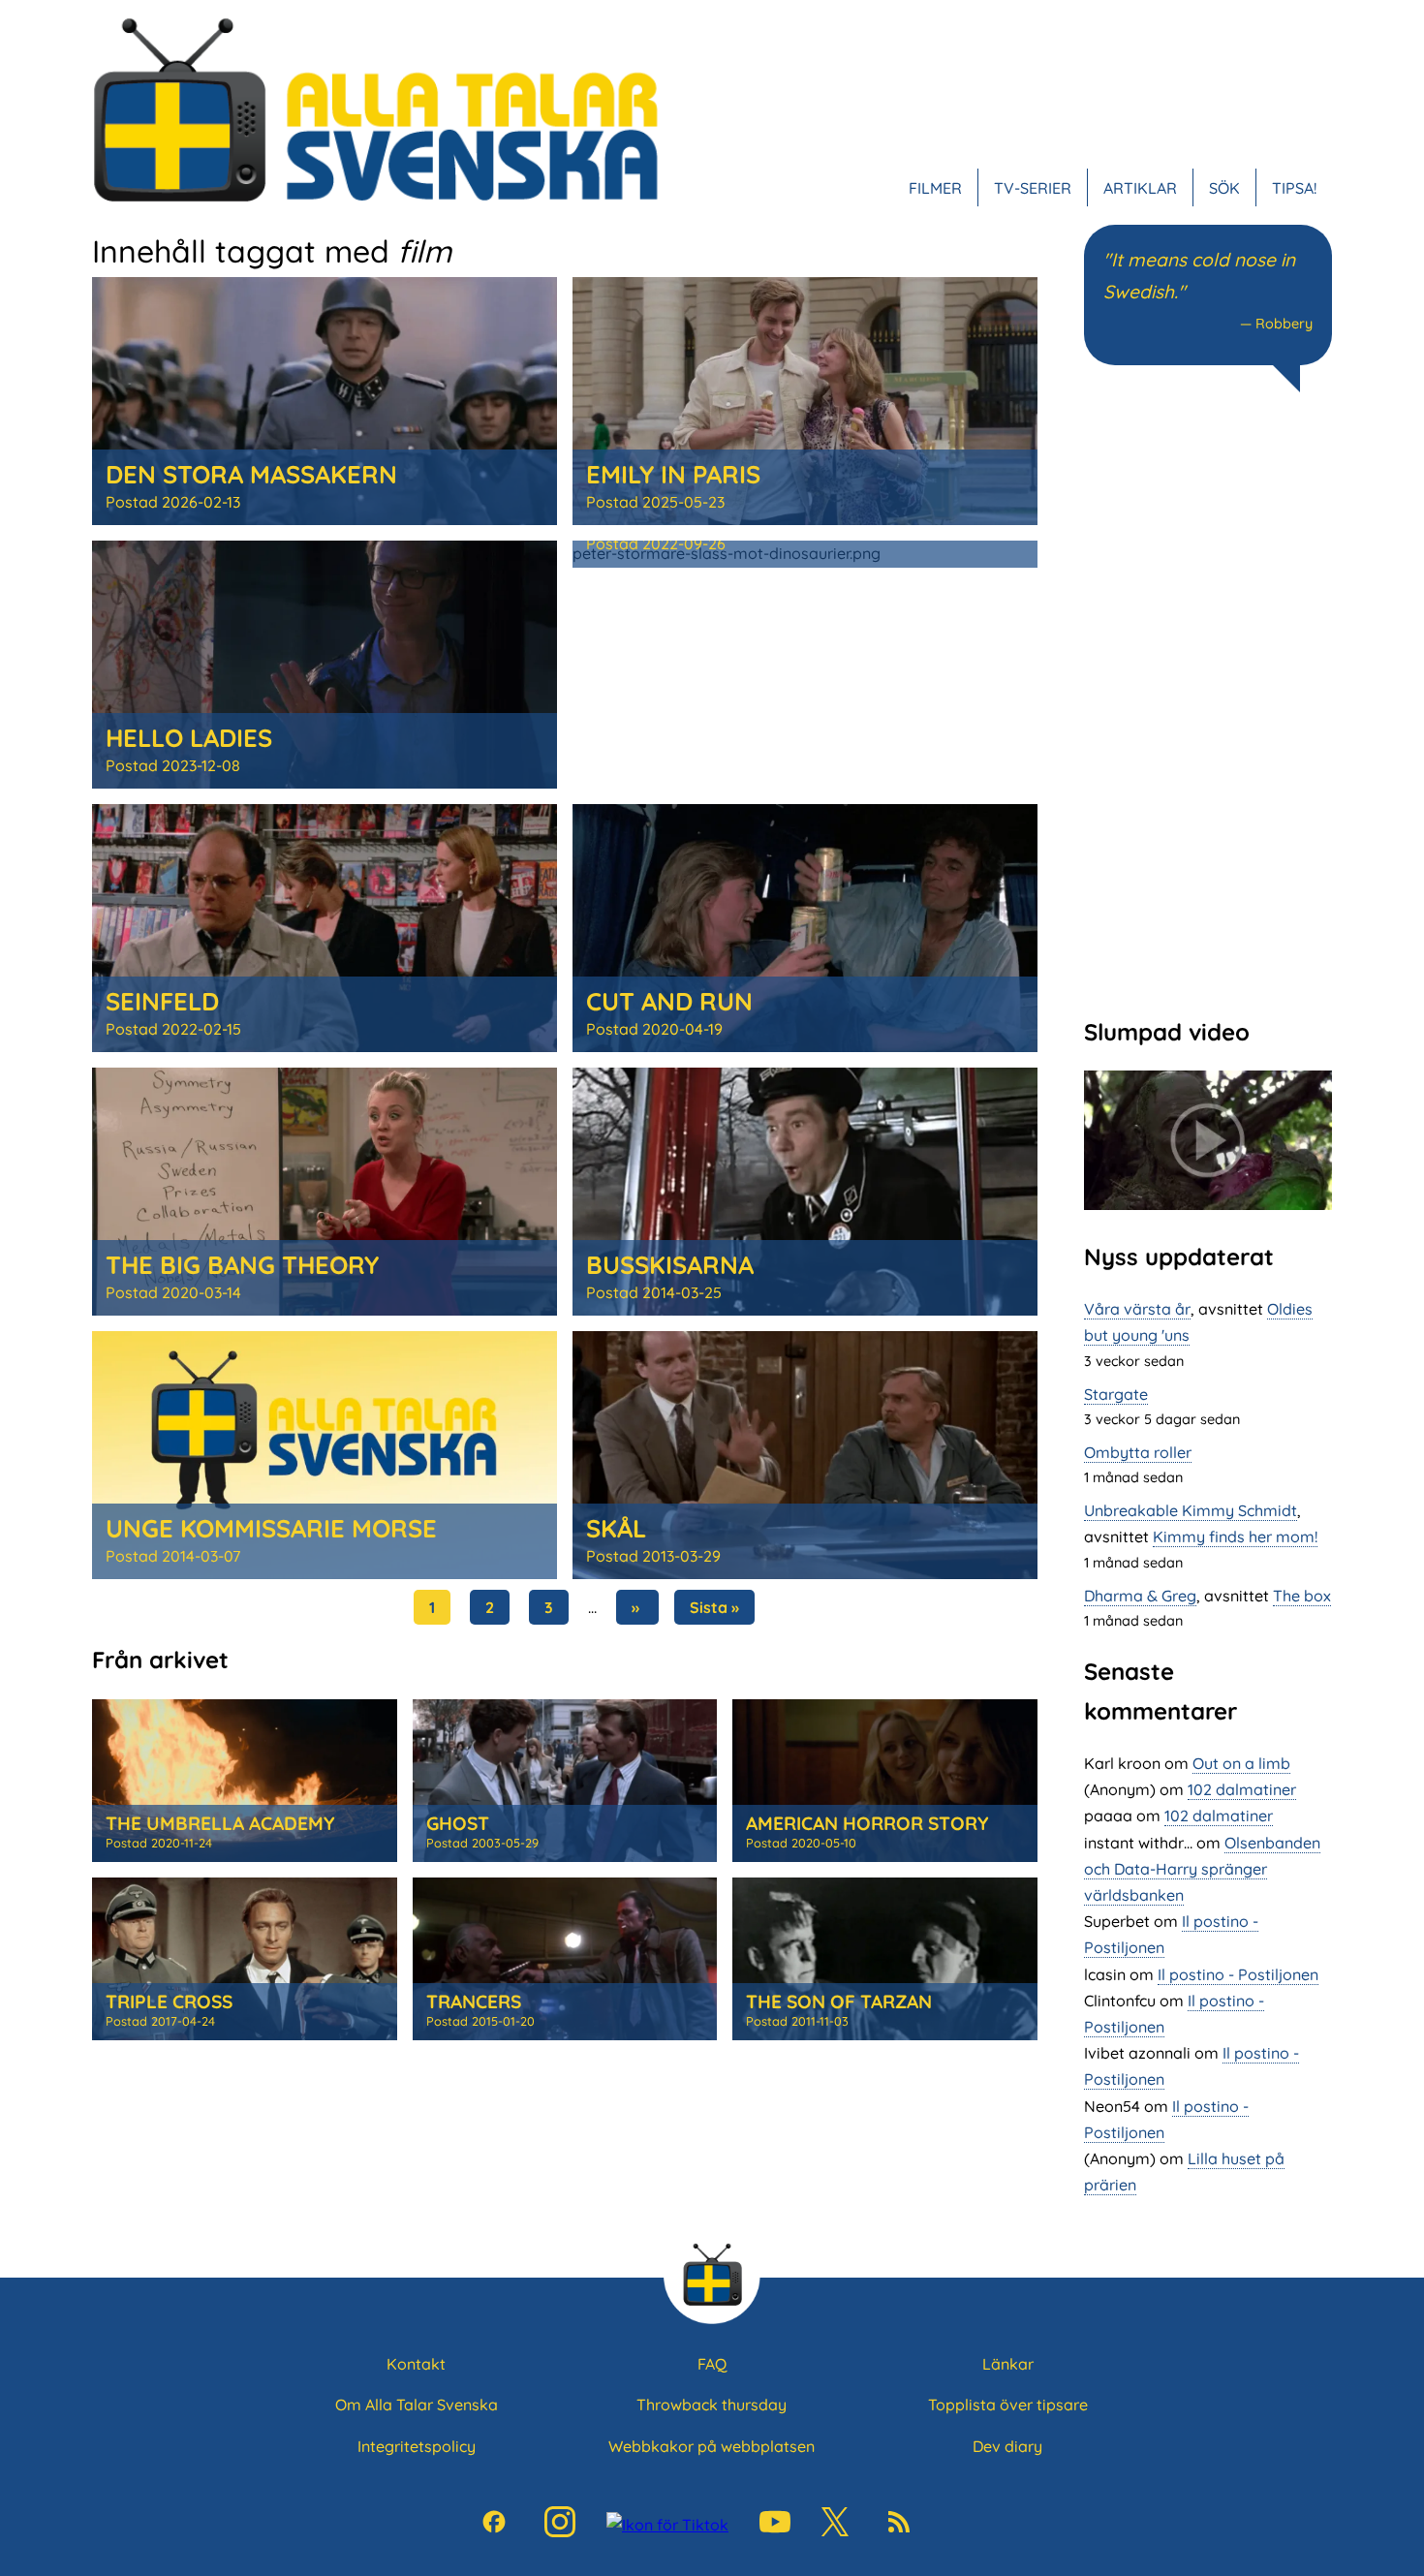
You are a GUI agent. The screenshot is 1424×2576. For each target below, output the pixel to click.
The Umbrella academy (220, 1823)
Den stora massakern (251, 474)
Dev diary (1007, 2446)
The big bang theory (242, 1264)
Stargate (1116, 1394)
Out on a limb (1241, 1763)
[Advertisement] (1208, 702)
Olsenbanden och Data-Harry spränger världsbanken (1202, 1869)
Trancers (474, 2002)
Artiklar (1140, 188)
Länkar (1008, 2364)
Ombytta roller (1138, 1452)
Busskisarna (670, 1264)
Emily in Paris (673, 474)
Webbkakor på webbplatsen (712, 2446)
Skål (616, 1528)
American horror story (867, 1823)
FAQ (712, 2364)
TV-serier (1033, 188)
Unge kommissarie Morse (271, 1528)
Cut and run (669, 1001)
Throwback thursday (712, 2405)
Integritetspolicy (417, 2446)
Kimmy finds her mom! (1235, 1536)
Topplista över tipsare (1008, 2405)
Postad (173, 502)
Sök (1224, 188)
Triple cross (169, 2002)
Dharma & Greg (1140, 1596)
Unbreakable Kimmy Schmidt (1191, 1510)
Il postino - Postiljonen (1238, 1974)
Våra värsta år (1137, 1309)
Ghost (458, 1823)
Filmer (935, 188)
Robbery (1284, 324)
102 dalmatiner (1242, 1789)
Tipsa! (1294, 188)
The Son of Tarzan (839, 2002)
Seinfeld (162, 1001)
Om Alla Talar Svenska (417, 2405)
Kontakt (416, 2364)
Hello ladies (189, 737)
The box (1302, 1596)
